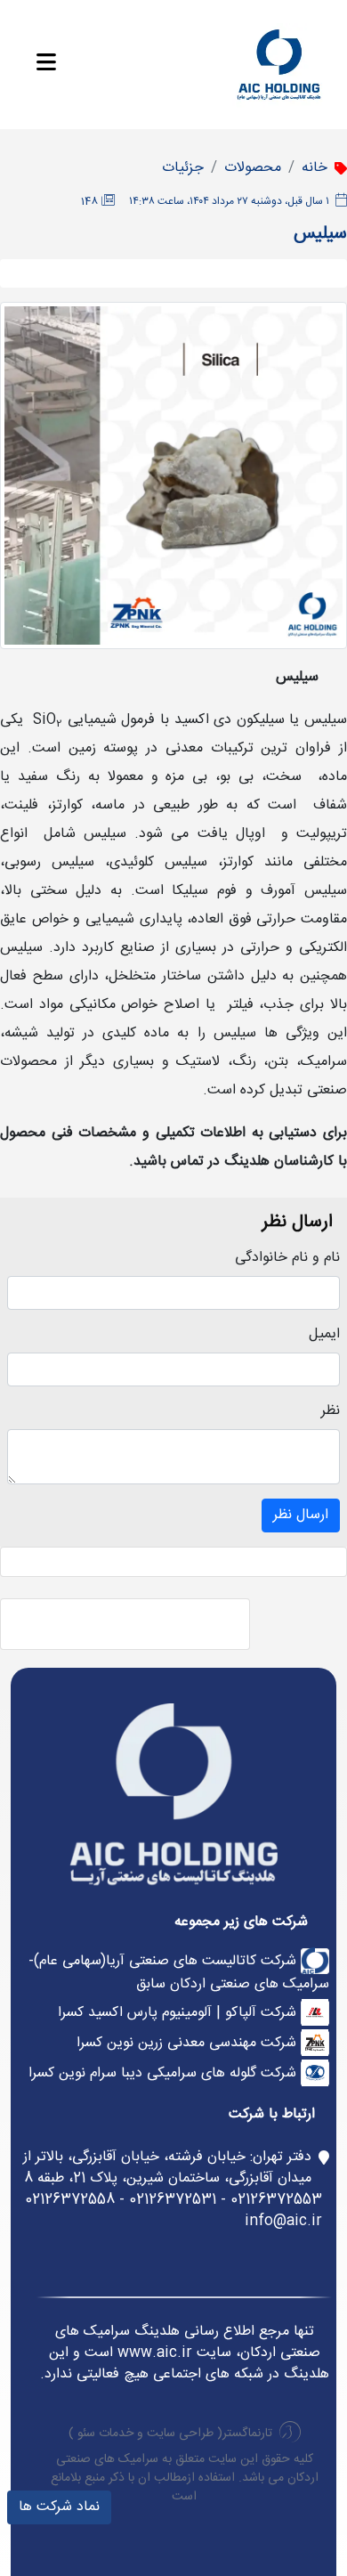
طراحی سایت (180, 2434)
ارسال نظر (301, 1515)
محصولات (253, 168)
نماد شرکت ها (59, 2507)
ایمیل (324, 1335)
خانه (315, 168)
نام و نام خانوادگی (287, 1258)
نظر (331, 1411)
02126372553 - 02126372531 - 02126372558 (173, 2200)
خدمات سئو (105, 2434)
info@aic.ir (283, 2221)
